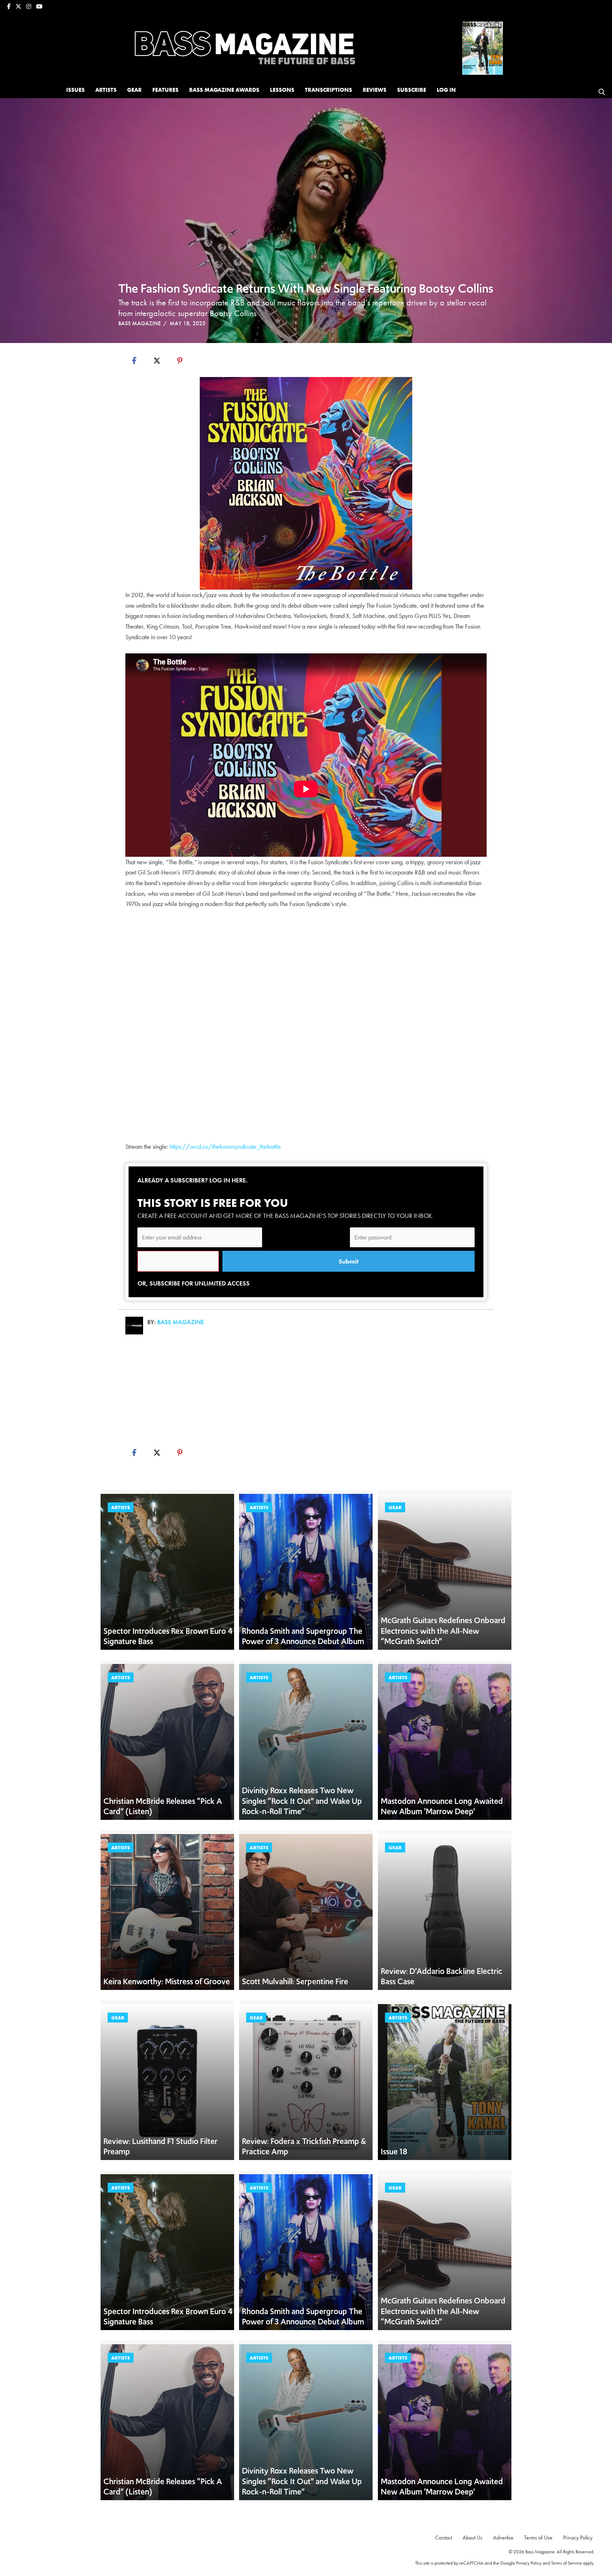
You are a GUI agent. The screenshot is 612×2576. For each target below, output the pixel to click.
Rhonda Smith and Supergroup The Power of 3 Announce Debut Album (303, 1636)
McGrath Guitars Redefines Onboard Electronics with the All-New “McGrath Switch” (443, 1631)
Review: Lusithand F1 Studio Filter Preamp (160, 2147)
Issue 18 (394, 2152)
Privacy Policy (529, 2563)
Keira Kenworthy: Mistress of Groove (167, 1981)
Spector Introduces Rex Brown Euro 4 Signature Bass (168, 1636)
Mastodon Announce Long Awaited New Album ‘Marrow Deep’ (442, 1806)
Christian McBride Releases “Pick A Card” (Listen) (163, 1806)
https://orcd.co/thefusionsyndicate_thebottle (225, 1146)
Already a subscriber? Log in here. (192, 1180)
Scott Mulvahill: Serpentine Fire (295, 1981)
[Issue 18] (483, 47)
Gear (395, 1507)
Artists (121, 1507)
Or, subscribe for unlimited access (194, 1283)
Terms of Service (566, 2563)
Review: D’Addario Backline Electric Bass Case (441, 1976)
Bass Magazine (140, 323)
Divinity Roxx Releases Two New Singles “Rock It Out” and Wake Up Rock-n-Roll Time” (302, 1801)
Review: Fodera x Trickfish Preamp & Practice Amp (304, 2147)
